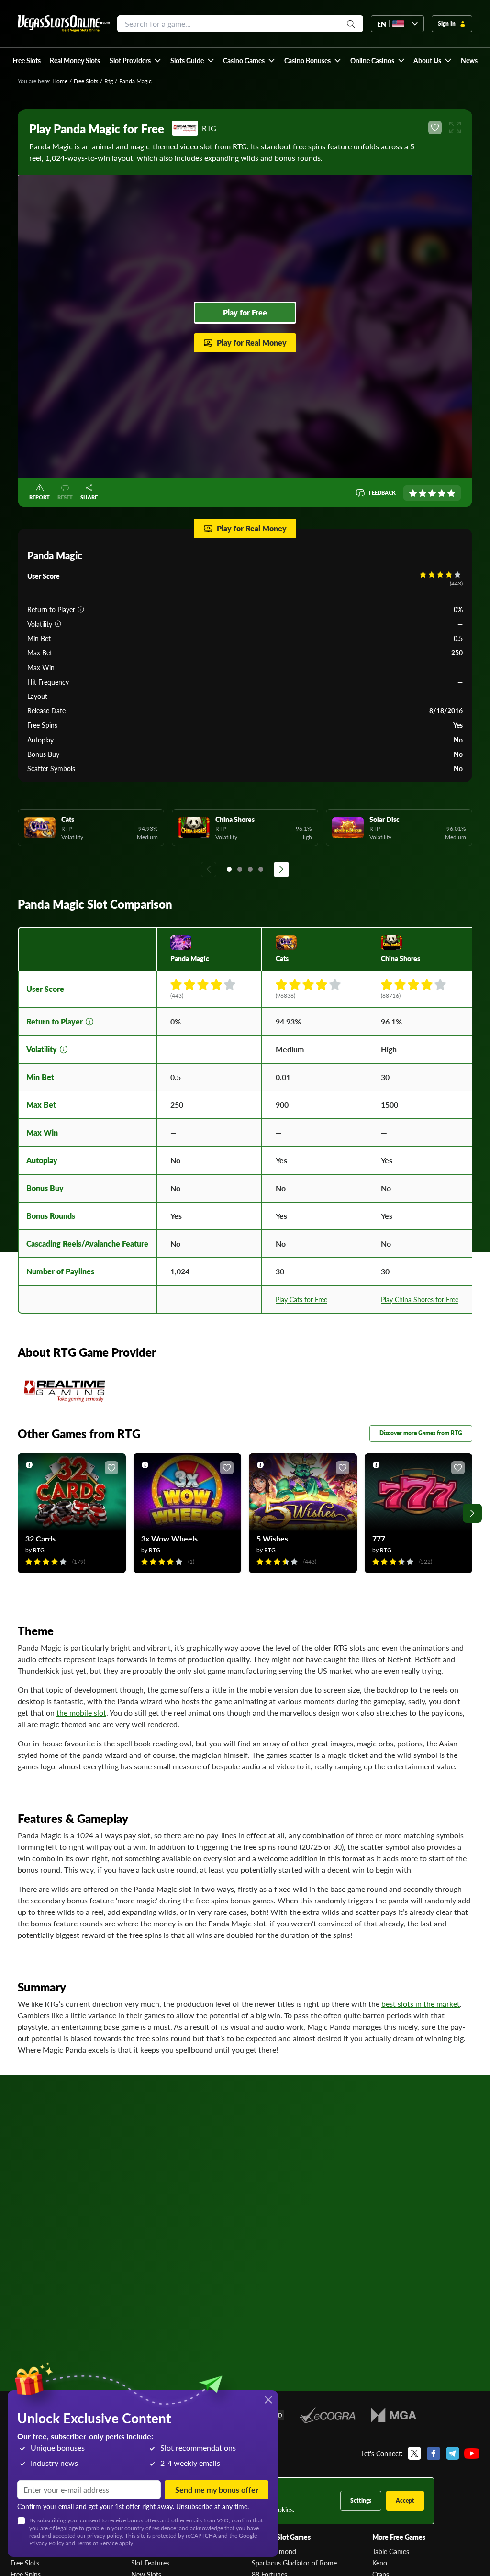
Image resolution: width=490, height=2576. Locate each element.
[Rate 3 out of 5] (432, 493)
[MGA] (394, 2415)
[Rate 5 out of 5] (451, 493)
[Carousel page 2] (240, 869)
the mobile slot (81, 1713)
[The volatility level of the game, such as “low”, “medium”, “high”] (58, 624)
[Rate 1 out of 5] (413, 493)
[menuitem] (135, 60)
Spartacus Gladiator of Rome (294, 2563)
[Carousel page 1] (229, 869)
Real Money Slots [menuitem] (75, 60)
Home (60, 81)
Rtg (109, 81)
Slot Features (150, 2563)
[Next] (281, 869)
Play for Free (245, 312)
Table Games (391, 2551)
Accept (405, 2501)
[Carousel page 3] (250, 869)
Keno (380, 2563)
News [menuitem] (469, 60)
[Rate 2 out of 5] (423, 493)
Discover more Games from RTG (421, 1433)
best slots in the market (421, 2004)
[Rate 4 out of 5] (442, 493)
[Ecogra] (328, 2415)
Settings (361, 2501)
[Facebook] (434, 2453)
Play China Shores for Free (420, 1299)
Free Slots (86, 81)
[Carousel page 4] (261, 869)
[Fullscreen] (455, 127)
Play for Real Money (252, 343)
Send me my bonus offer (217, 2490)
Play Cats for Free (301, 1299)
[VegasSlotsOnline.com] (64, 24)
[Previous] (209, 869)
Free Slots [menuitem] (27, 60)
